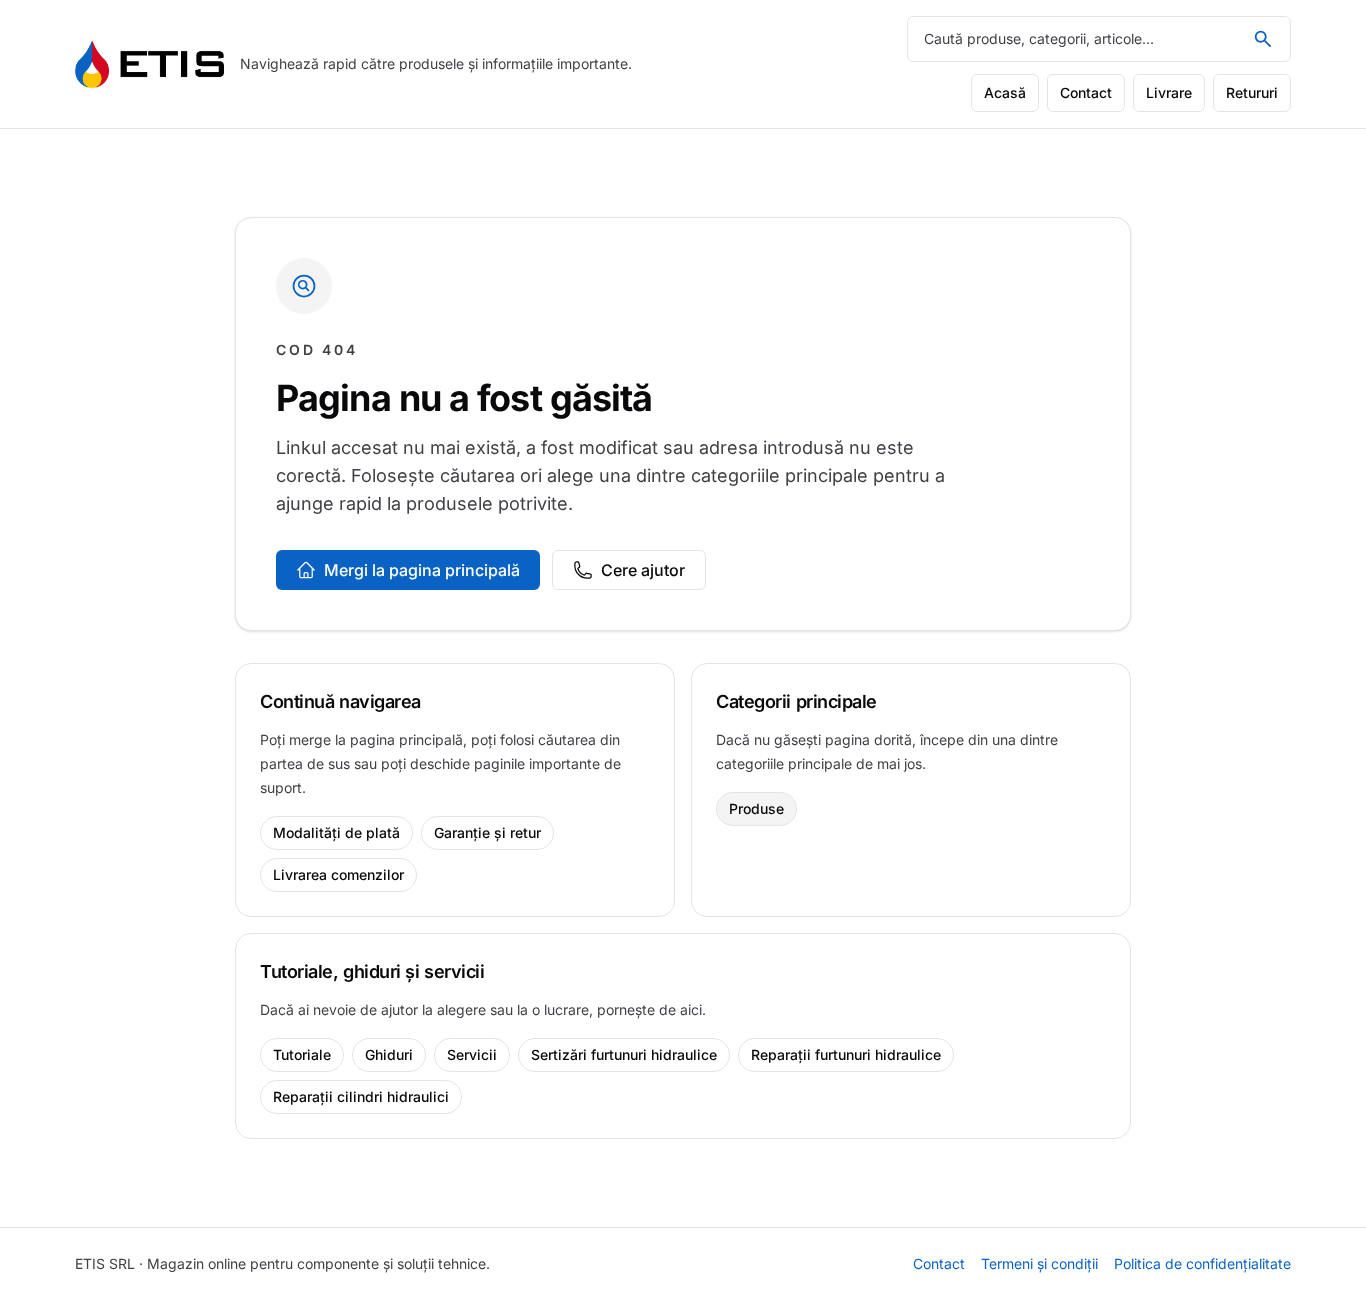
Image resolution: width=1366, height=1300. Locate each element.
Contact (1086, 92)
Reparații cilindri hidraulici (361, 1096)
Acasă (1005, 92)
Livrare (1169, 92)
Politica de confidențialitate (1202, 1263)
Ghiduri (389, 1054)
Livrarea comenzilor (338, 874)
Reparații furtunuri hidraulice (846, 1054)
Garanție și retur (487, 832)
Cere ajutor (643, 570)
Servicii (472, 1054)
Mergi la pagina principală (422, 570)
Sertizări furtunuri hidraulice (624, 1054)
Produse (756, 808)
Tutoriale (302, 1054)
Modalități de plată (336, 832)
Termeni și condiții (1039, 1263)
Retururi (1252, 92)
